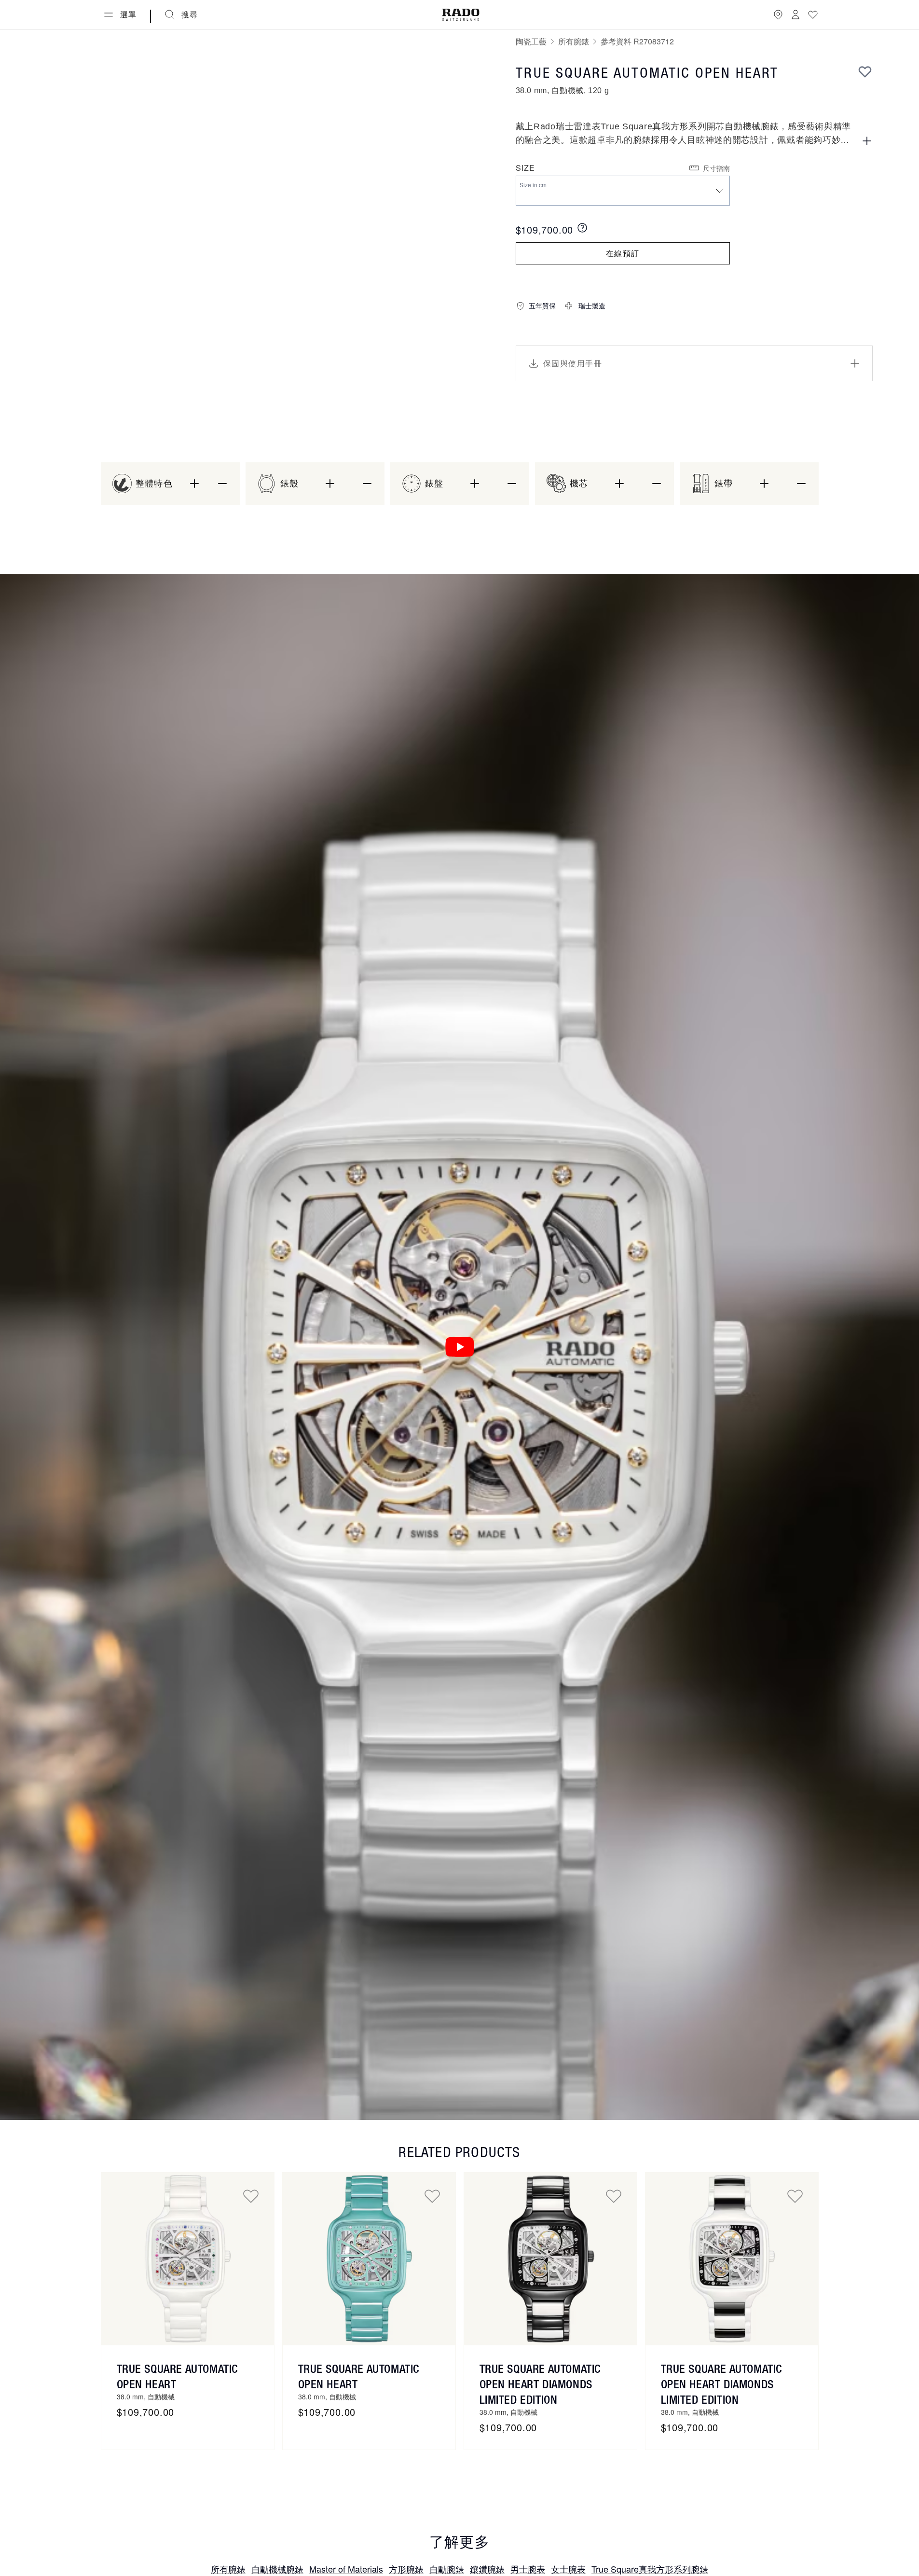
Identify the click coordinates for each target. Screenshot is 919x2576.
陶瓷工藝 (531, 41)
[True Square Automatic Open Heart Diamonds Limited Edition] (550, 2259)
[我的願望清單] (813, 14)
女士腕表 (568, 2569)
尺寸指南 (716, 168)
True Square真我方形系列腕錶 (650, 2569)
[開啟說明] (867, 141)
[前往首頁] (461, 15)
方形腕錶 (406, 2569)
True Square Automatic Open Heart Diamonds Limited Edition (540, 2384)
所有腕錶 (574, 41)
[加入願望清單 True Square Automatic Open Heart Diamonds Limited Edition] (614, 2196)
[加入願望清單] (865, 71)
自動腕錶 (447, 2569)
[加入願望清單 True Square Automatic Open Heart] (251, 2196)
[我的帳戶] (796, 14)
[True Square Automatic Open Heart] (188, 2259)
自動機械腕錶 (277, 2569)
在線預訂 (623, 253)
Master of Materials (346, 2569)
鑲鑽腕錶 (487, 2569)
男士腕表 (528, 2569)
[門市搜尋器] (778, 14)
